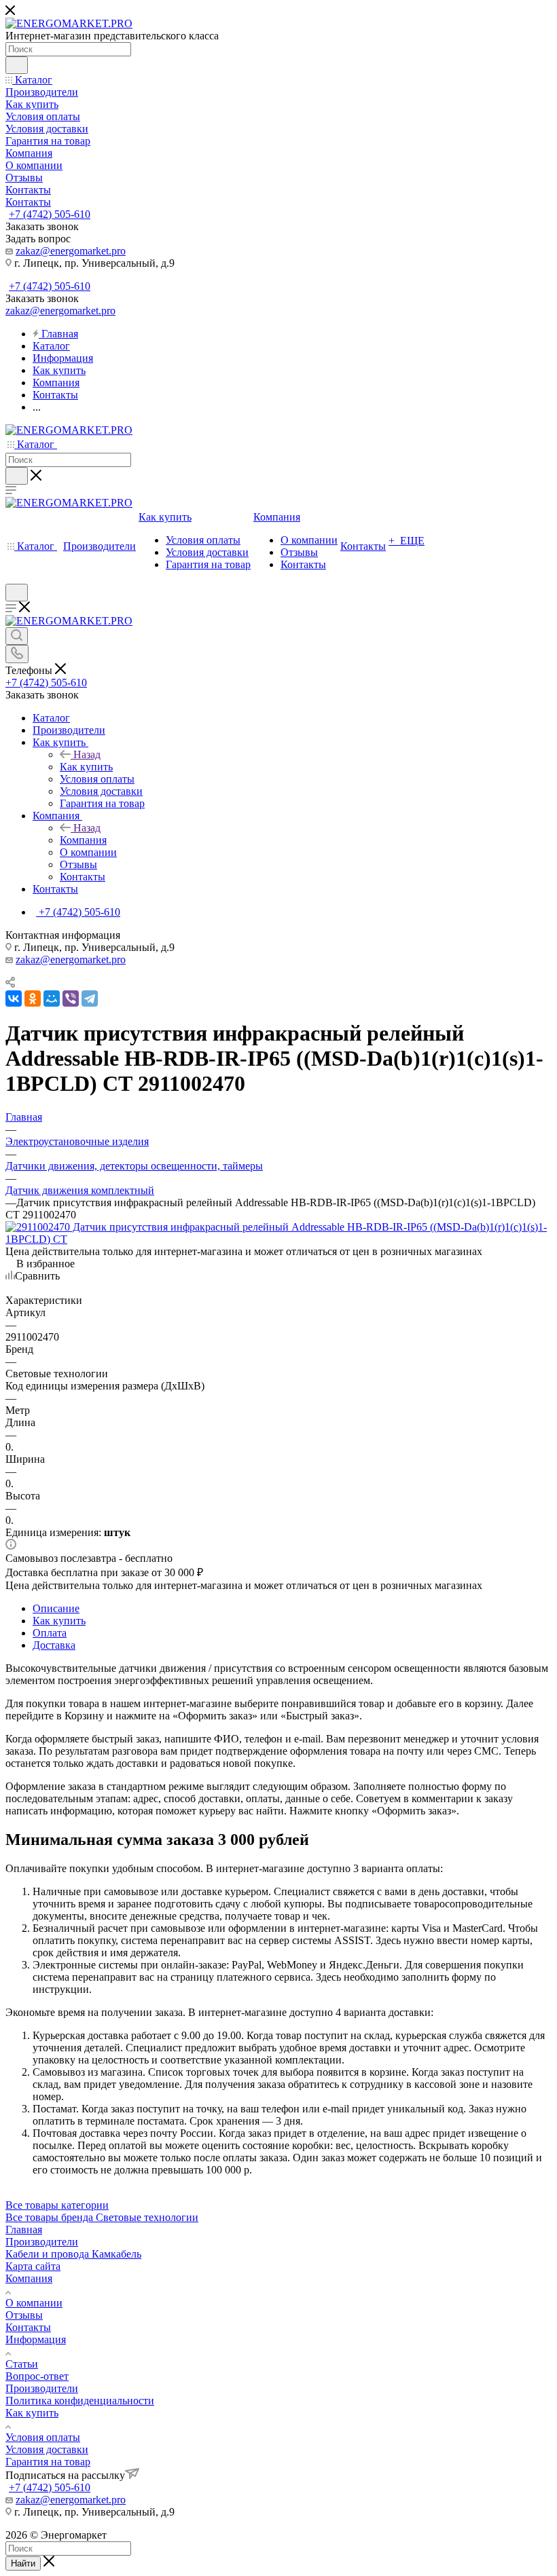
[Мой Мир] (52, 998)
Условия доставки (47, 2449)
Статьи (22, 2364)
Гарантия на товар (48, 2462)
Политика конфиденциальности (80, 2401)
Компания (83, 840)
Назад (87, 754)
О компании (34, 2303)
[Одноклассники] (33, 998)
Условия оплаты (43, 2437)
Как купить (86, 767)
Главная (24, 2229)
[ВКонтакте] (14, 998)
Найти (23, 2563)
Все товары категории (57, 2205)
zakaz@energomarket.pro (71, 251)
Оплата (50, 1633)
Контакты (28, 2327)
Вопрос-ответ (37, 2376)
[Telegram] (90, 998)
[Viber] (71, 998)
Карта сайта (33, 2266)
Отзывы (24, 2315)
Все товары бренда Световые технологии (102, 2217)
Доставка (54, 1645)
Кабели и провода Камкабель (73, 2254)
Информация (36, 2339)
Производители (42, 2242)
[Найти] (17, 65)
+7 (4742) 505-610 (50, 214)
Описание (56, 1608)
